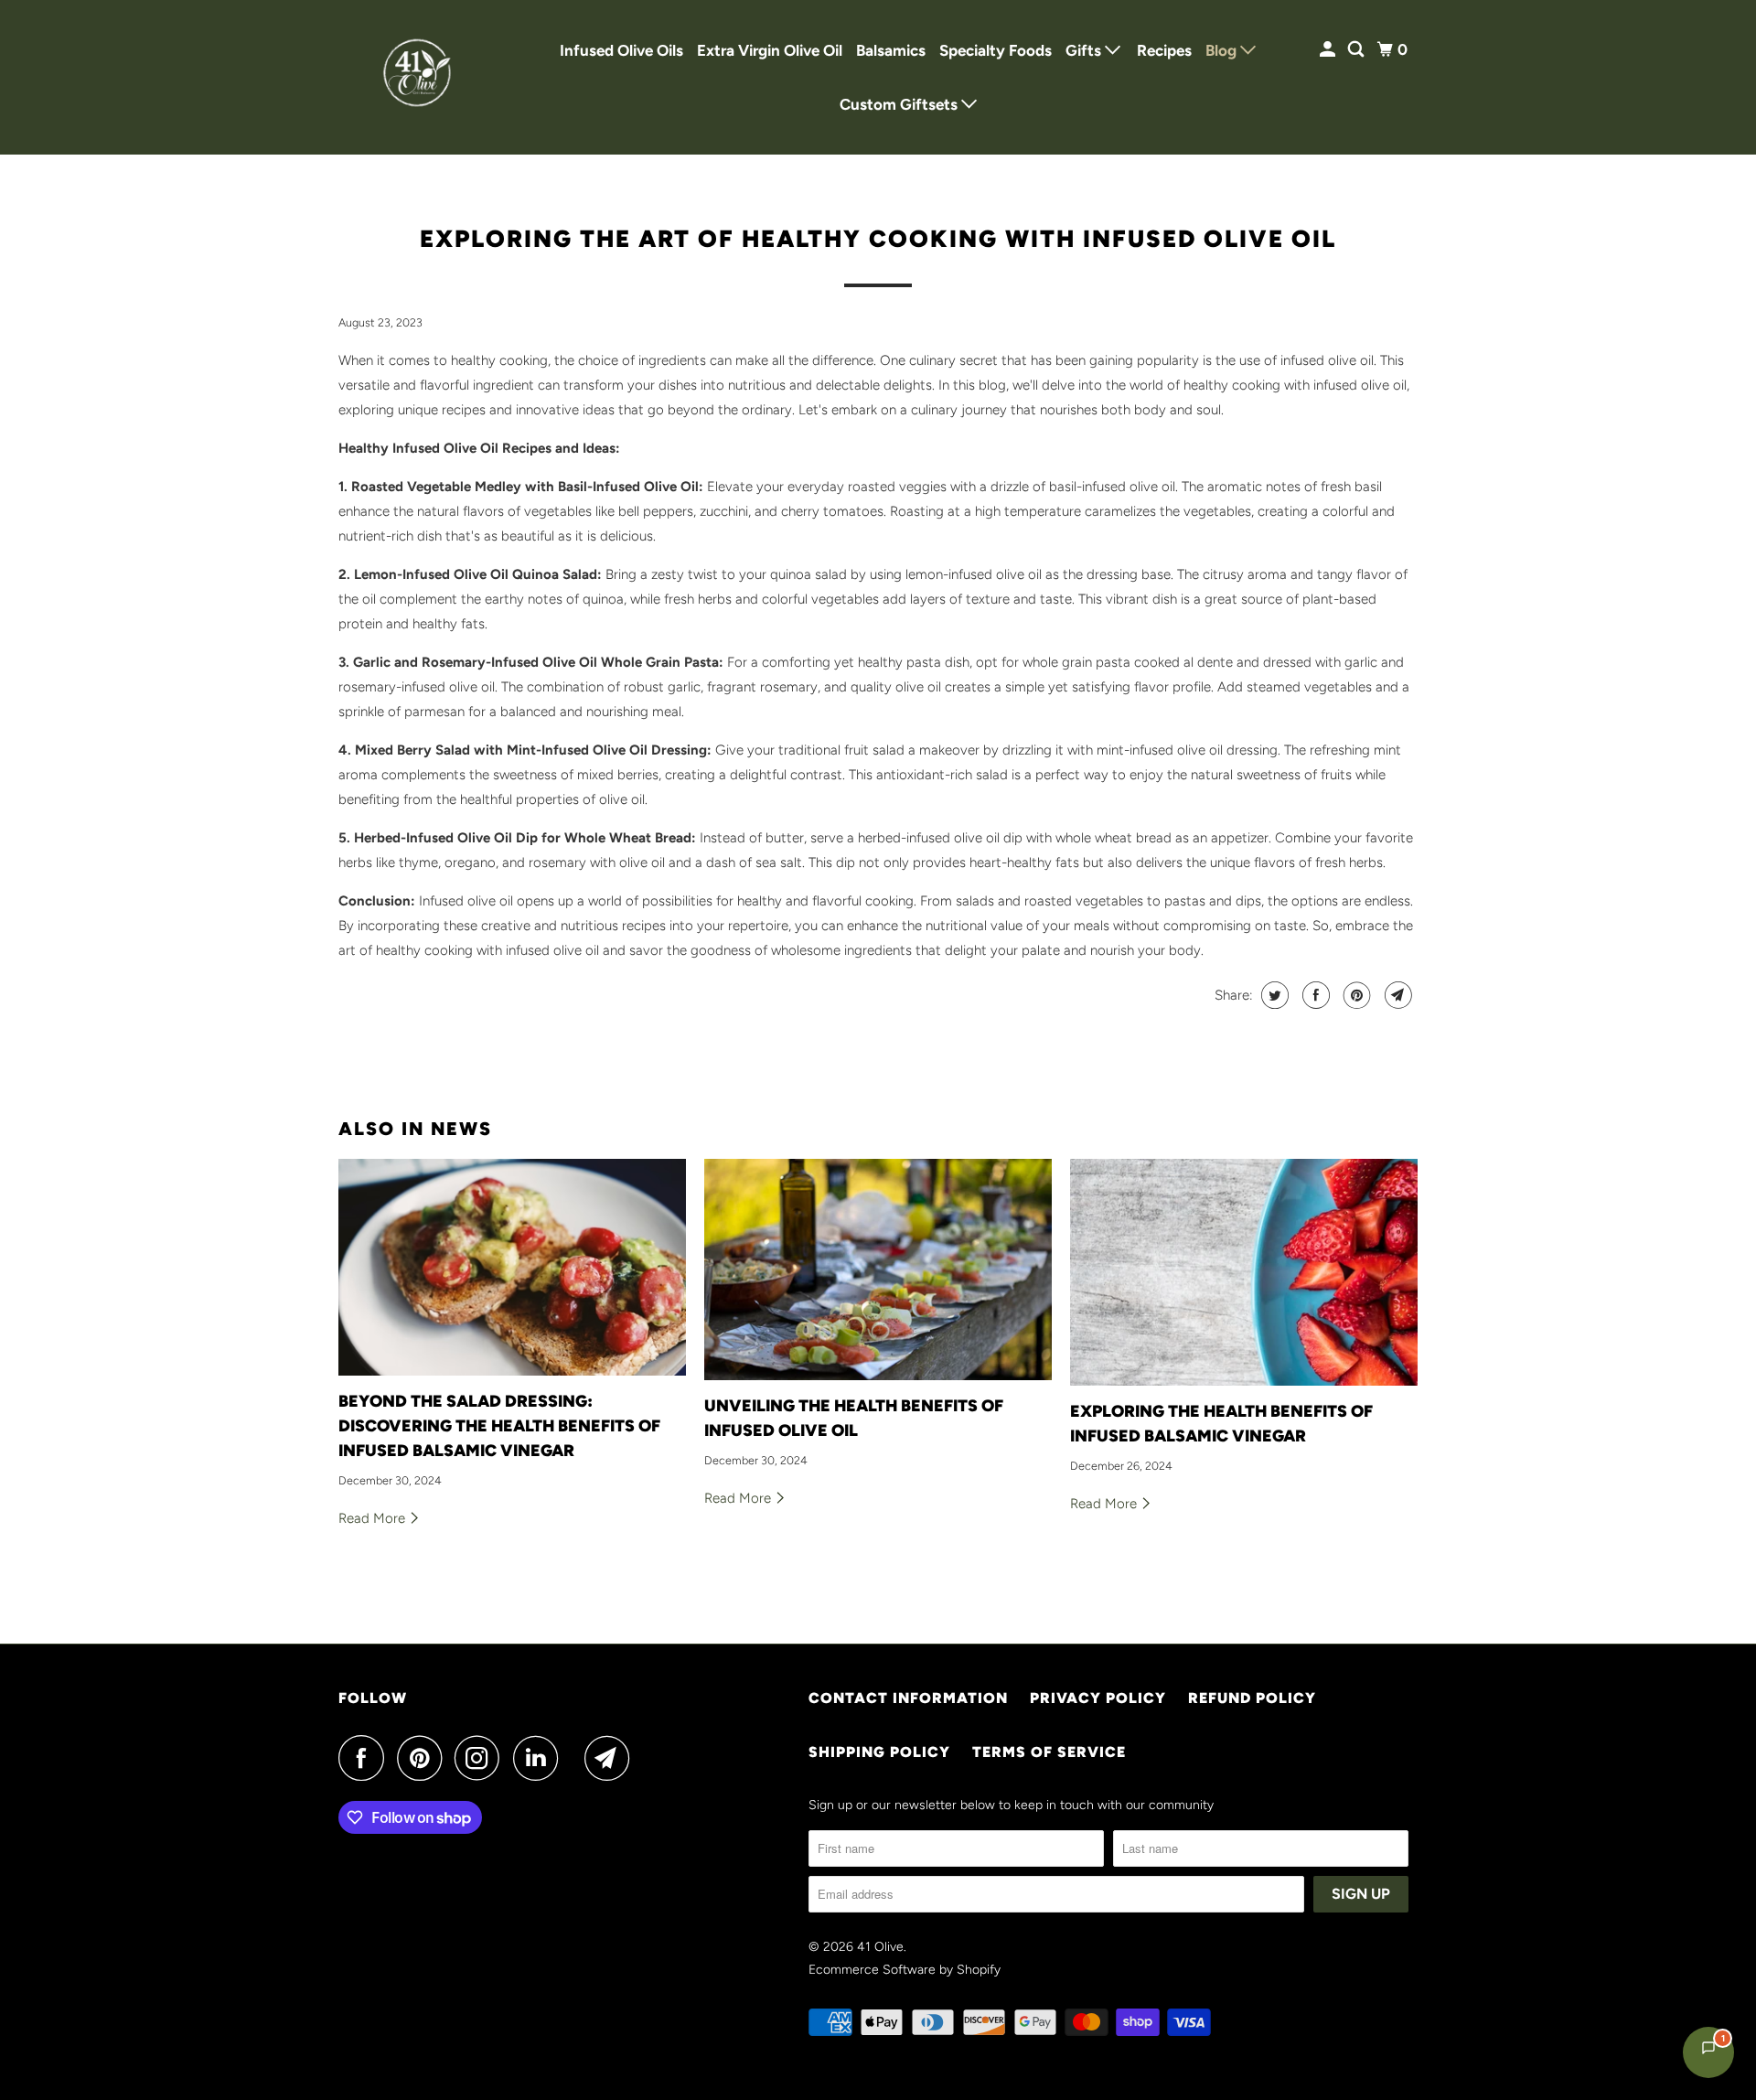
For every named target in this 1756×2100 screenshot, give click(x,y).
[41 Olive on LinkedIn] (541, 1758)
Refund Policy (1252, 1698)
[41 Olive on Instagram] (482, 1758)
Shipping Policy (879, 1752)
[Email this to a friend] (1396, 995)
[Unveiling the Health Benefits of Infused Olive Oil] (878, 1270)
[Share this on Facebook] (1314, 995)
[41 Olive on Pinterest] (424, 1758)
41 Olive (880, 1947)
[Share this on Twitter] (1273, 995)
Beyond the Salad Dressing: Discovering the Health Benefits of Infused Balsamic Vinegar (499, 1426)
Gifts (1085, 50)
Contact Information (908, 1698)
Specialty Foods (996, 50)
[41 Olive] (421, 77)
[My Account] (1329, 50)
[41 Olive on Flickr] (576, 1758)
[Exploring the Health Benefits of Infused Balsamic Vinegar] (1244, 1272)
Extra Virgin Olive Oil (770, 50)
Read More (374, 1518)
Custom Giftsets (900, 104)
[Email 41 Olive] (612, 1758)
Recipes (1164, 50)
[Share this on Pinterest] (1355, 995)
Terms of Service (1049, 1752)
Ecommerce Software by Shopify (905, 1970)
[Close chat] (1694, 1652)
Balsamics (891, 50)
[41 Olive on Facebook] (366, 1758)
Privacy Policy (1098, 1698)
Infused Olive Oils (621, 50)
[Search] (1357, 50)
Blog (1223, 50)
